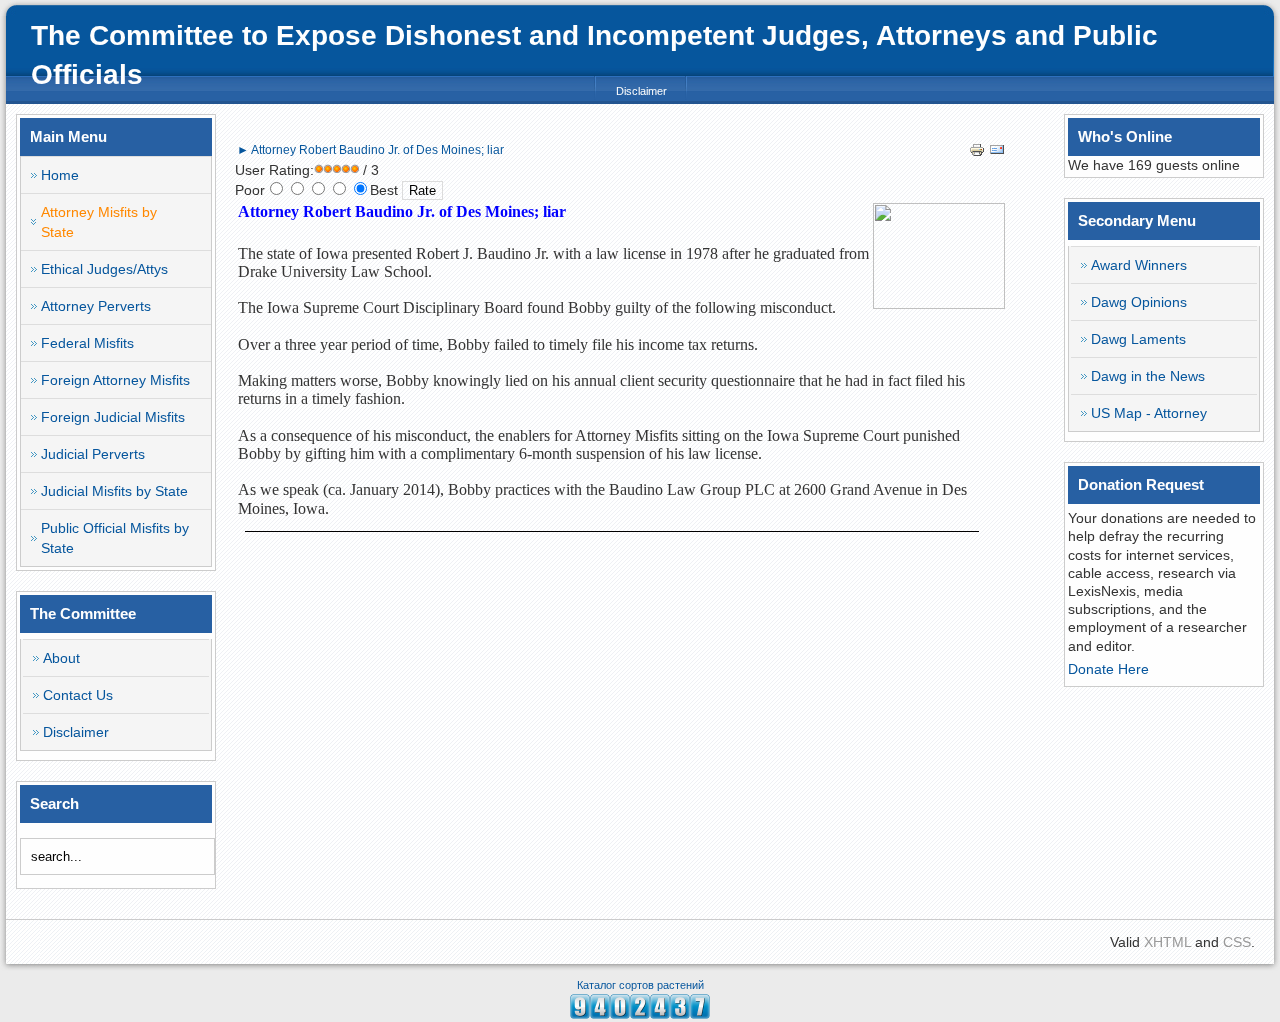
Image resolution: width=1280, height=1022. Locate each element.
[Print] (977, 153)
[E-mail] (997, 153)
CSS (1237, 942)
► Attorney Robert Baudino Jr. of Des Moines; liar (370, 150)
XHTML (1167, 942)
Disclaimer (641, 91)
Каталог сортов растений (640, 985)
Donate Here (1108, 669)
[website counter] (640, 1014)
